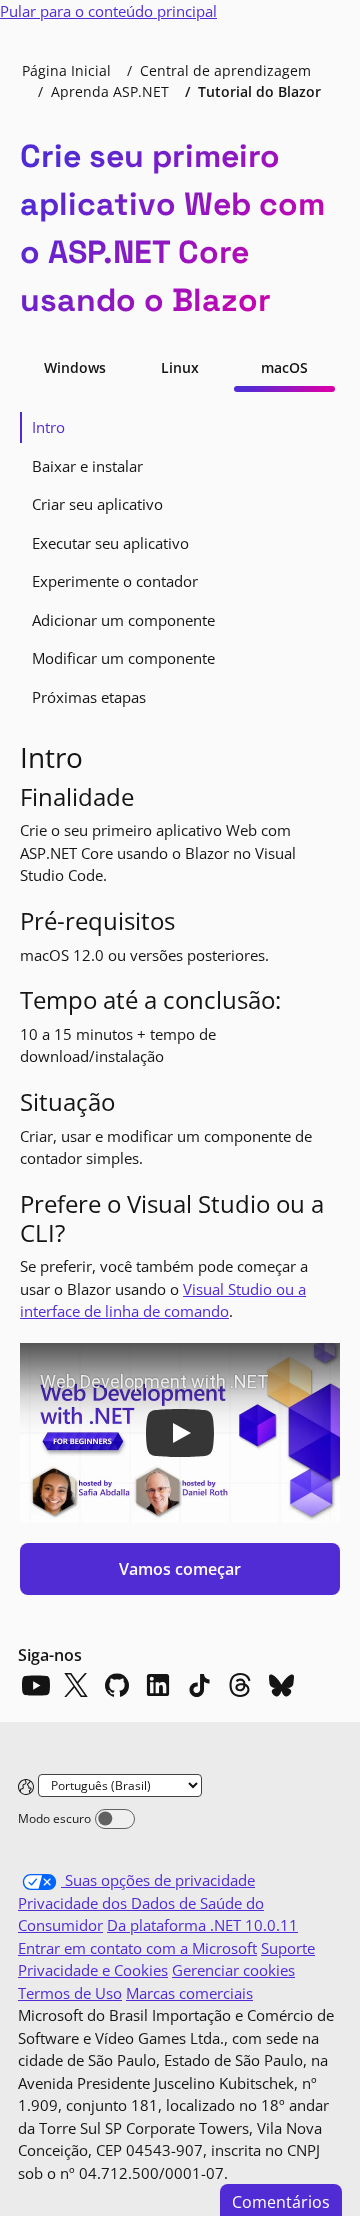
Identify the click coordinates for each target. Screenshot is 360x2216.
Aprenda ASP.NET (110, 91)
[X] (76, 1685)
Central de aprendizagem (225, 70)
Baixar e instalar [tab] (87, 466)
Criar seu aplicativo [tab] (97, 504)
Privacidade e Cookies (93, 1970)
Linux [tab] (180, 367)
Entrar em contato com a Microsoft (137, 1948)
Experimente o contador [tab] (115, 581)
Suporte (288, 1948)
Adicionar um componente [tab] (123, 620)
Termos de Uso (70, 1993)
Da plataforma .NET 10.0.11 (202, 1925)
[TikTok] (199, 1685)
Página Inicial (66, 70)
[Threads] (240, 1685)
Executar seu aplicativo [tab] (110, 543)
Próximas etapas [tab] (89, 697)
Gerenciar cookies (233, 1970)
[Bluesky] (281, 1685)
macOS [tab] (284, 367)
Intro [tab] (48, 427)
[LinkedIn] (158, 1685)
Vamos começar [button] (180, 1569)
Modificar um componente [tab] (123, 658)
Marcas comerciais (189, 1993)
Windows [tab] (75, 367)
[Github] (117, 1685)
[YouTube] (35, 1685)
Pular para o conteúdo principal (108, 11)
